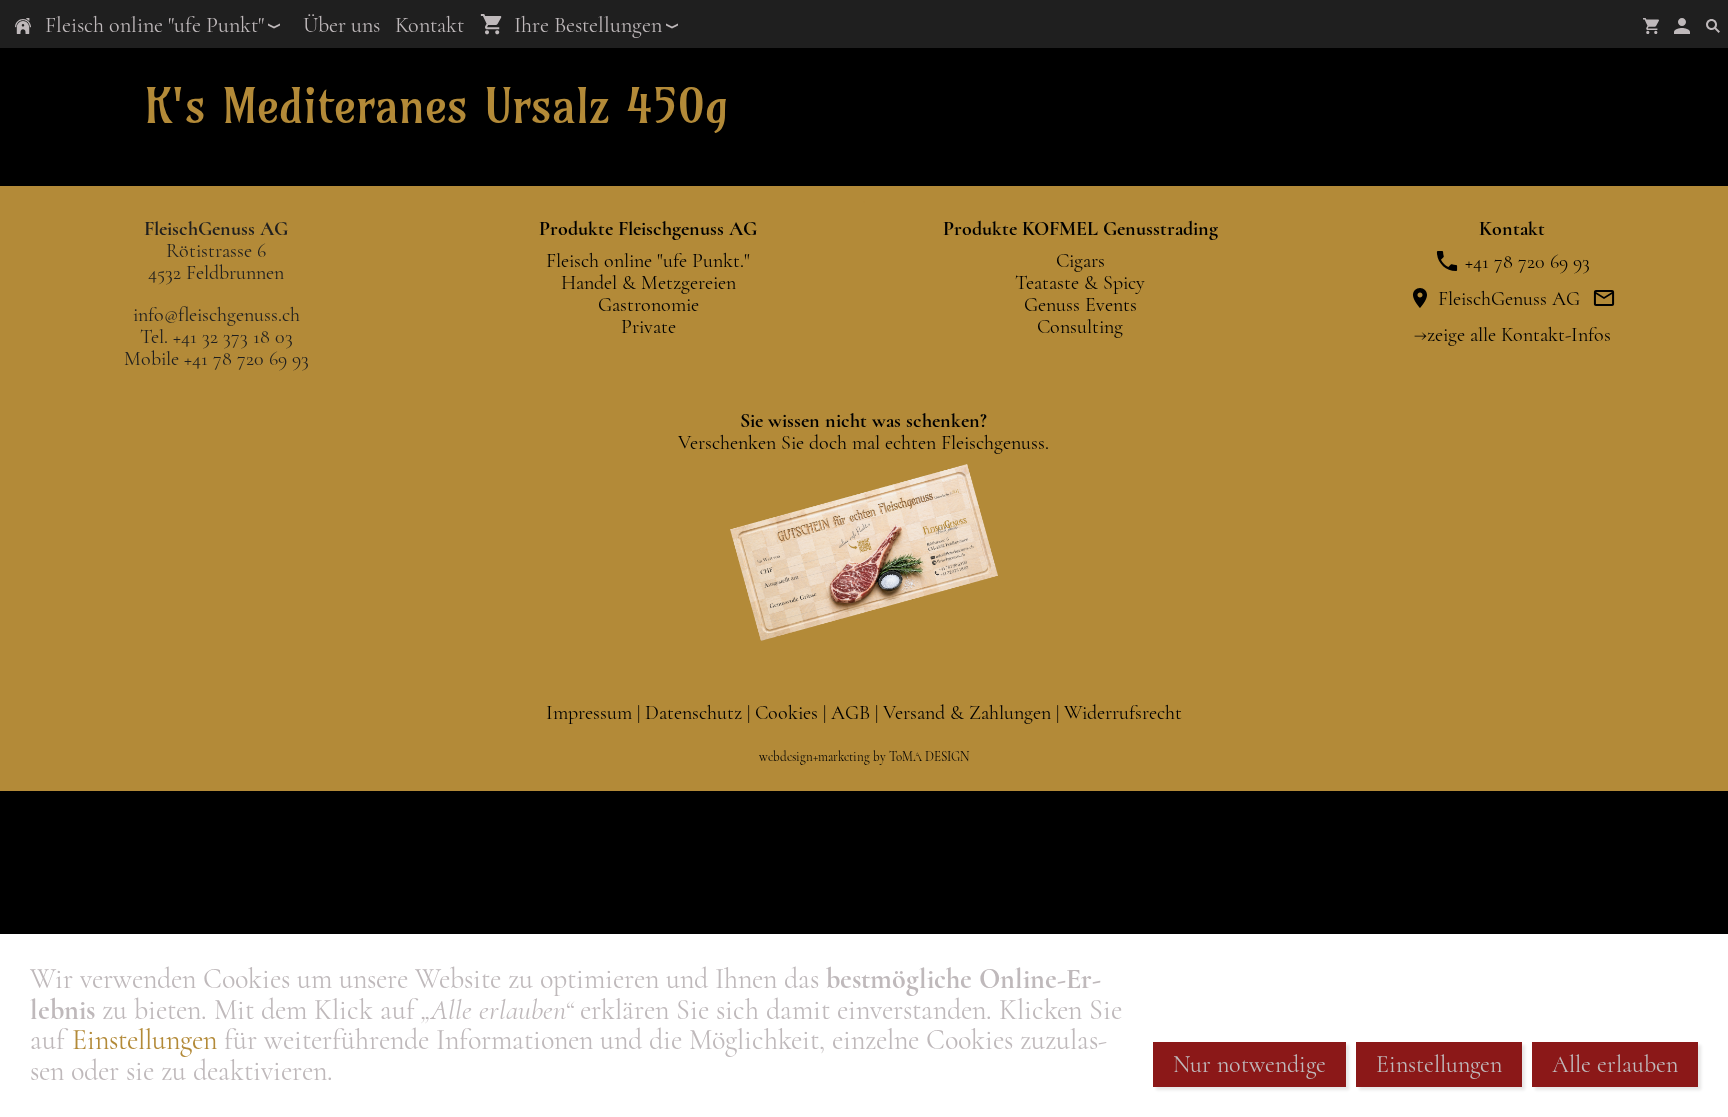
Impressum (591, 713)
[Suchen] (1712, 25)
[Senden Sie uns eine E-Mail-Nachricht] (1604, 299)
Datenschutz (696, 713)
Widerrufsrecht (1123, 713)
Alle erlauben (1615, 1064)
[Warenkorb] (1650, 25)
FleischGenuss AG (1506, 299)
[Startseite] (22, 25)
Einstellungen (144, 1040)
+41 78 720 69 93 (1525, 262)
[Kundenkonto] (1681, 25)
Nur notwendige (1249, 1064)
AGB (853, 713)
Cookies (789, 713)
